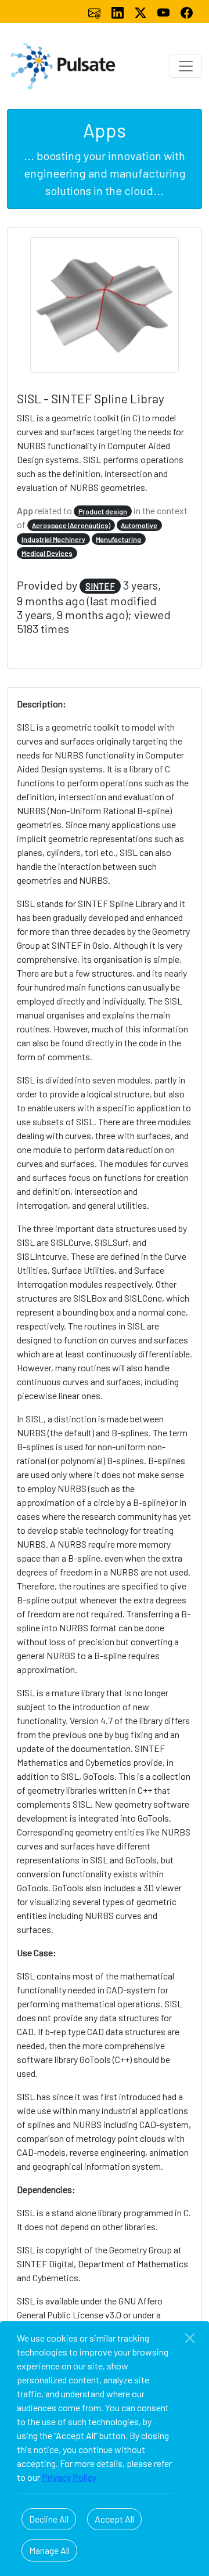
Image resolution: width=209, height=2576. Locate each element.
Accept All (114, 2519)
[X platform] (142, 11)
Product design (103, 511)
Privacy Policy (69, 2477)
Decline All (49, 2519)
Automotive (139, 525)
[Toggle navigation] (186, 66)
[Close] (190, 2338)
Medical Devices (47, 553)
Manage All (49, 2550)
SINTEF (100, 586)
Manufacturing (118, 539)
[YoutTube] (164, 11)
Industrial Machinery (53, 539)
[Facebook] (187, 11)
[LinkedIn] (118, 11)
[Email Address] (95, 11)
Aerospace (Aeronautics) (71, 525)
